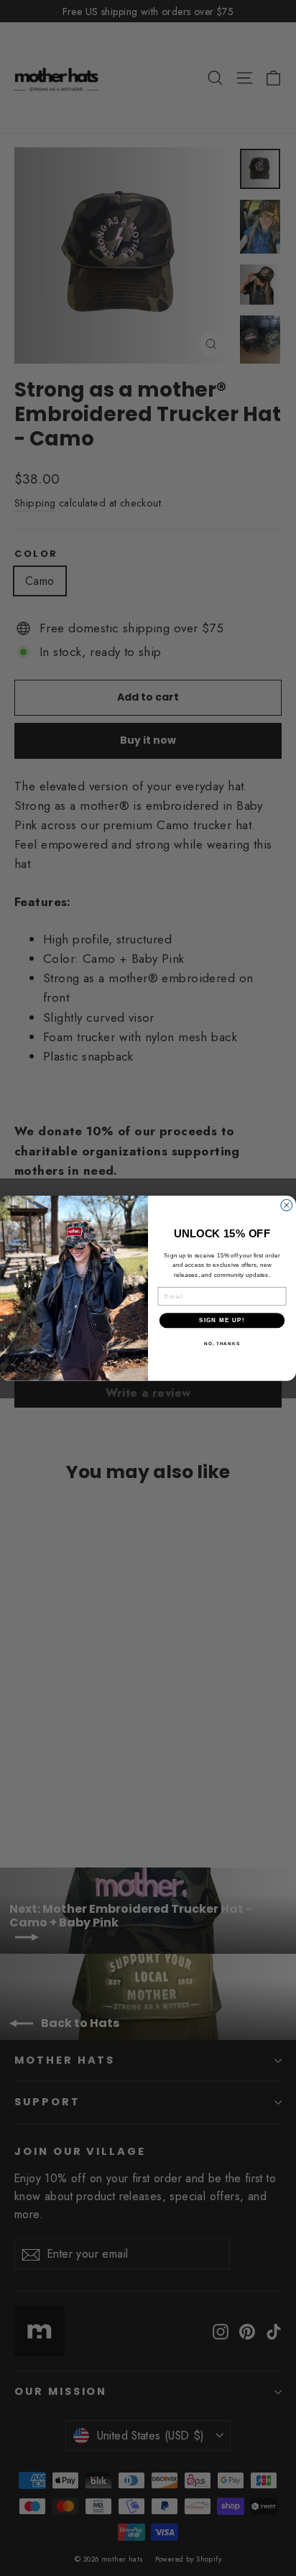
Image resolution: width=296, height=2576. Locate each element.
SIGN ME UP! (222, 1320)
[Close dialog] (287, 1205)
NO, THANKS (222, 1343)
